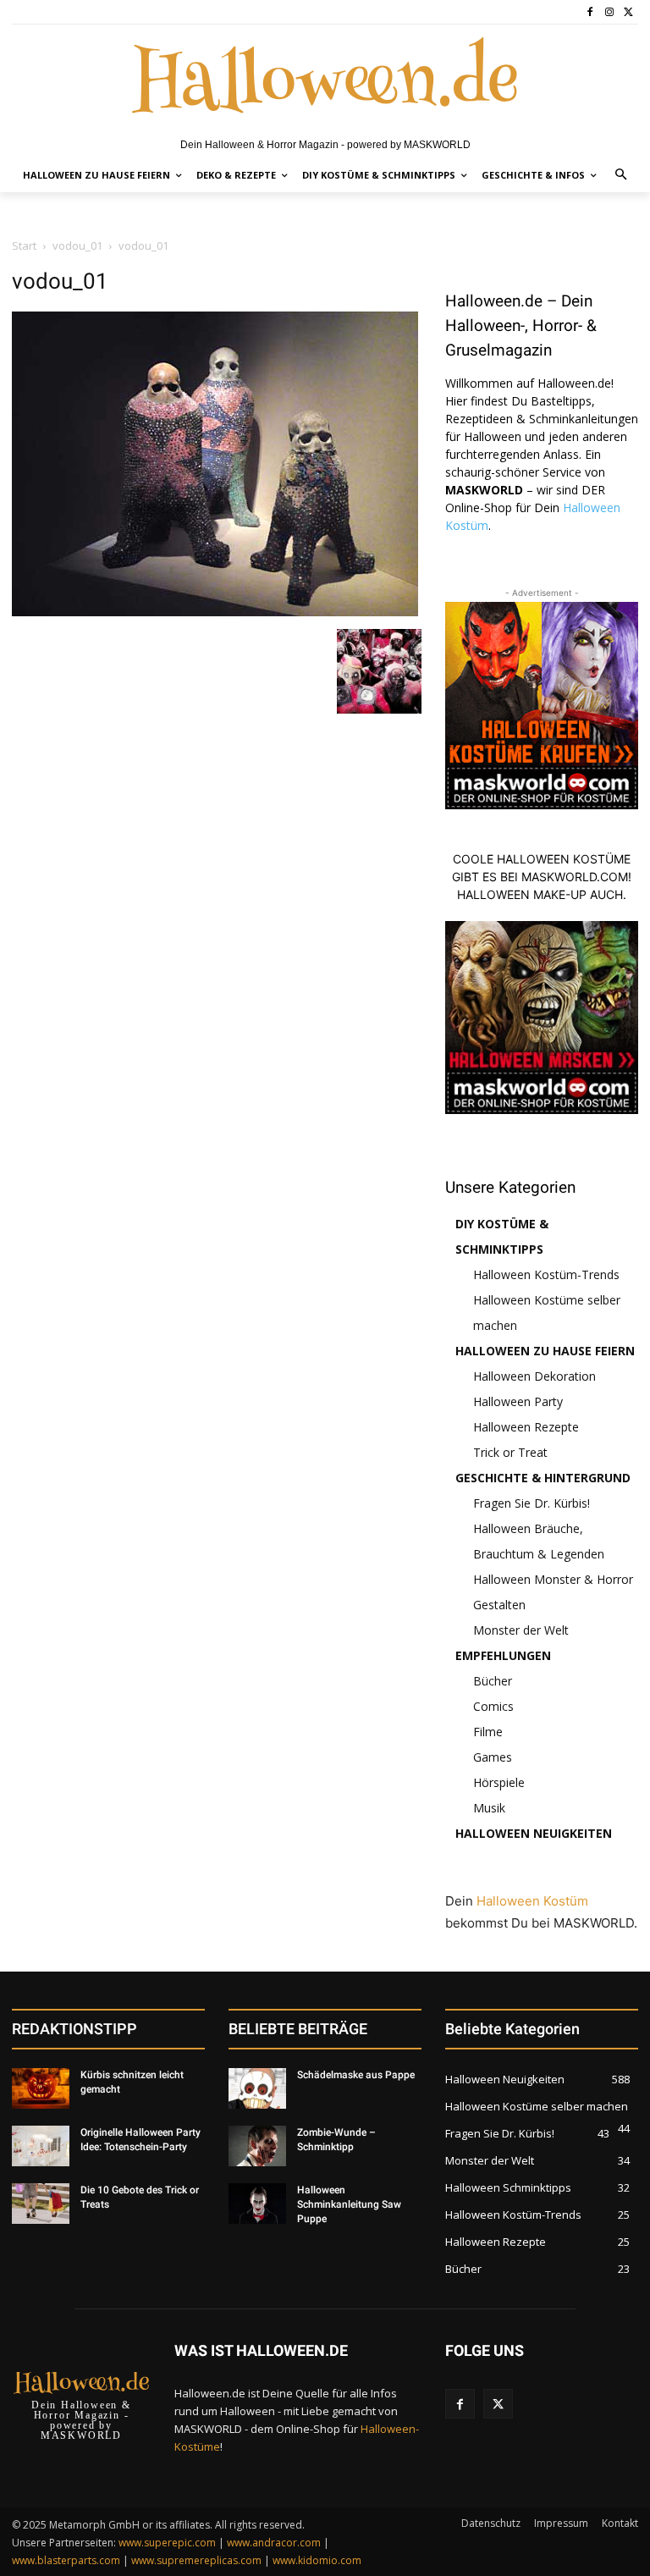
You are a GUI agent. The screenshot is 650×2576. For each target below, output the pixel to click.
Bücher (493, 1681)
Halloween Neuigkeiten (534, 1833)
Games (493, 1757)
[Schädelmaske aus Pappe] (257, 2088)
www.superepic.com (167, 2543)
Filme (488, 1732)
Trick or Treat (510, 1452)
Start (24, 245)
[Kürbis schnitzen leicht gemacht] (41, 2088)
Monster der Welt (521, 1630)
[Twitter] (628, 12)
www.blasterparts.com (66, 2560)
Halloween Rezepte (526, 1427)
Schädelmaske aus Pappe (356, 2075)
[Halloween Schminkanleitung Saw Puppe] (257, 2204)
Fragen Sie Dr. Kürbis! (532, 1503)
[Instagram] (609, 12)
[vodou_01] (215, 612)
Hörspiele (499, 1782)
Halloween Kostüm (532, 1901)
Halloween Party (518, 1401)
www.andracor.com (274, 2543)
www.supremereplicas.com (196, 2560)
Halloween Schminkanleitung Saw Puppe (349, 2204)
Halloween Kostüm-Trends (546, 1274)
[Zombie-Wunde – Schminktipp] (257, 2146)
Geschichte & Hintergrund (543, 1478)
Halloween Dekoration (534, 1376)
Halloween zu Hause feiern (545, 1351)
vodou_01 (77, 245)
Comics (493, 1706)
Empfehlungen (503, 1655)
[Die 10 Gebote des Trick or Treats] (41, 2204)
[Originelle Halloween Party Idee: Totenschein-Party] (41, 2146)
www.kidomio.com (317, 2560)
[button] (622, 176)
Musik (489, 1808)
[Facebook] (590, 12)
